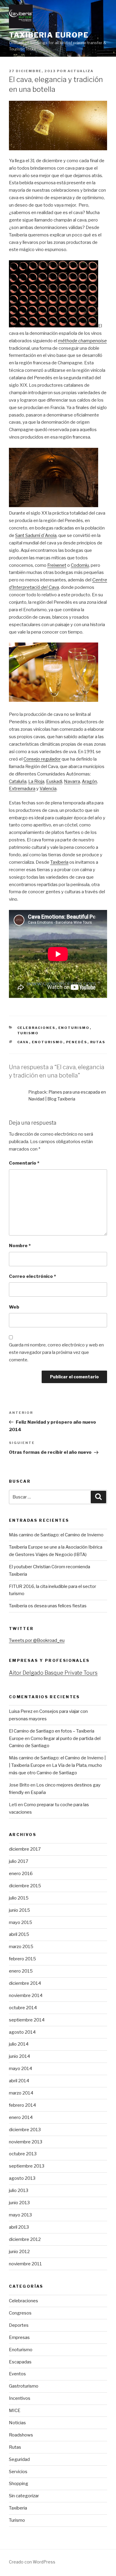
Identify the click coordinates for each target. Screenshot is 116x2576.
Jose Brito (19, 1785)
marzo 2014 (21, 2093)
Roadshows (21, 2435)
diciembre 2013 (25, 2130)
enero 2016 (21, 1874)
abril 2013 (19, 2227)
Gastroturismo (24, 2386)
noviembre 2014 (26, 1996)
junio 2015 (19, 1910)
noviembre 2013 (26, 2142)
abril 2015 (19, 1934)
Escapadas (20, 2362)
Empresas (19, 2337)
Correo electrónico (32, 1276)
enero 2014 (21, 2117)
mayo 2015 (21, 1922)
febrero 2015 (22, 1959)
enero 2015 (21, 1971)
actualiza (81, 71)
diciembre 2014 (25, 1983)
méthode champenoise (82, 341)
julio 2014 (19, 2044)
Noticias (17, 2423)
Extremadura (22, 789)
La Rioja (36, 781)
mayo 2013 (20, 2215)
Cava (23, 1042)
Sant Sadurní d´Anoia (36, 535)
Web (14, 1307)
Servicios (18, 2472)
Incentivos (20, 2398)
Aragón (89, 781)
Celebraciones (36, 1028)
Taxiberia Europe (49, 35)
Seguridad (19, 2459)
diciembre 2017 (25, 1849)
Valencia (48, 789)
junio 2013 (19, 2203)
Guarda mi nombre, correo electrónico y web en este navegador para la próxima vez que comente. (56, 1352)
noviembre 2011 (25, 2264)
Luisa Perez (21, 1711)
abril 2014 (19, 2081)
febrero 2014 (22, 2105)
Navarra (72, 781)
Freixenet (57, 565)
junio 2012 (19, 2252)
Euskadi (54, 781)
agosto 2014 (22, 2032)
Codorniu (80, 565)
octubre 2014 (23, 2008)
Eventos (17, 2374)
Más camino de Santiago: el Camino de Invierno (56, 1535)
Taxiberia (59, 862)
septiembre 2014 (27, 2020)
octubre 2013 (23, 2154)
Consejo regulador (42, 759)
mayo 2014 (21, 2069)
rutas (98, 1042)
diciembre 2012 (25, 2239)
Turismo (28, 1033)
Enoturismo (74, 1028)
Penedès (77, 1042)
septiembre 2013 (27, 2166)
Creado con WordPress (32, 2562)
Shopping (19, 2484)
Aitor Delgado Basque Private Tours (53, 1673)
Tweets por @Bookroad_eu (37, 1640)
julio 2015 (19, 1898)
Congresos (20, 2313)
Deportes (19, 2325)
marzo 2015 (21, 1947)
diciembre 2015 (25, 1886)
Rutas (15, 2447)
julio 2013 (19, 2190)
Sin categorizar (24, 2496)
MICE (15, 2411)
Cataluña (18, 781)
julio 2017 (19, 1861)
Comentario (24, 1163)
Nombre (20, 1246)
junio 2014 (19, 2056)
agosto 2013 (22, 2178)
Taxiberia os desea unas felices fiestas (48, 1606)
